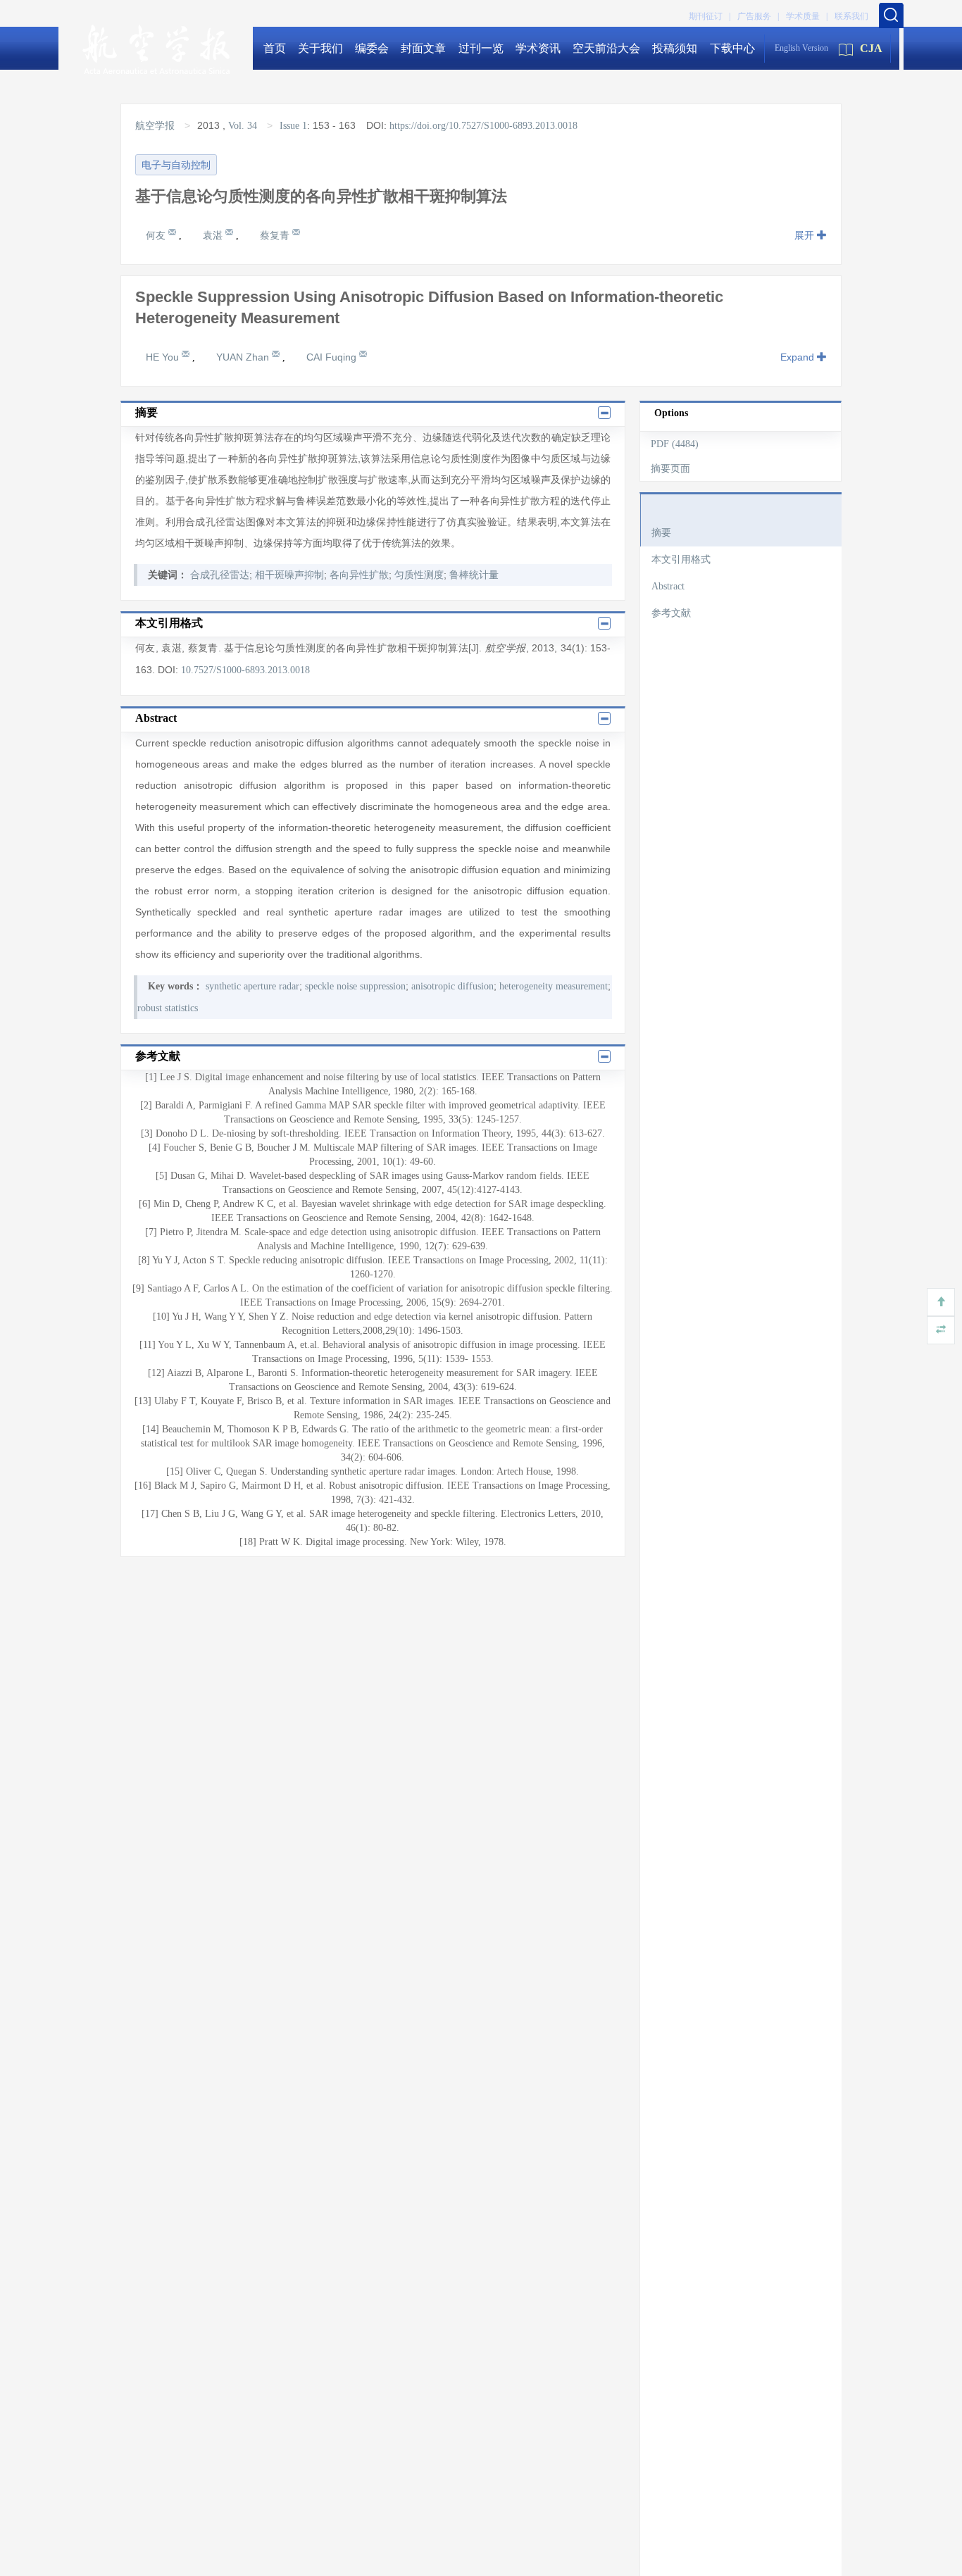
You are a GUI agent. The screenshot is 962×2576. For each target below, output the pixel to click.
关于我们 (320, 48)
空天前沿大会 (606, 48)
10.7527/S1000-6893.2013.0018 (245, 670)
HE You (164, 357)
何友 (157, 235)
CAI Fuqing (333, 357)
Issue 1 (293, 126)
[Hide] (941, 1330)
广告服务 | (758, 16)
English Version (801, 48)
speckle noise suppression (355, 986)
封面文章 (423, 48)
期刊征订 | (710, 16)
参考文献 (671, 613)
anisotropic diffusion (452, 986)
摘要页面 (670, 469)
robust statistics (168, 1008)
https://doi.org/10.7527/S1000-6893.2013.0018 (483, 126)
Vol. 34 (243, 126)
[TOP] (941, 1302)
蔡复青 (276, 235)
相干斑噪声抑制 (289, 575)
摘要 (661, 533)
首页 (275, 48)
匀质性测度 (419, 575)
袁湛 (214, 235)
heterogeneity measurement (554, 986)
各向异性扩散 (359, 575)
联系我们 (851, 16)
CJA (871, 48)
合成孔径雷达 (220, 575)
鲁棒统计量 (474, 575)
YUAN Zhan (244, 357)
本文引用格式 (681, 559)
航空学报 (156, 126)
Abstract (668, 586)
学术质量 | (807, 16)
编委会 (372, 48)
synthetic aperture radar (252, 986)
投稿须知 (675, 48)
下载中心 (732, 48)
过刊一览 (481, 48)
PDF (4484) (675, 444)
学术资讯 (538, 48)
